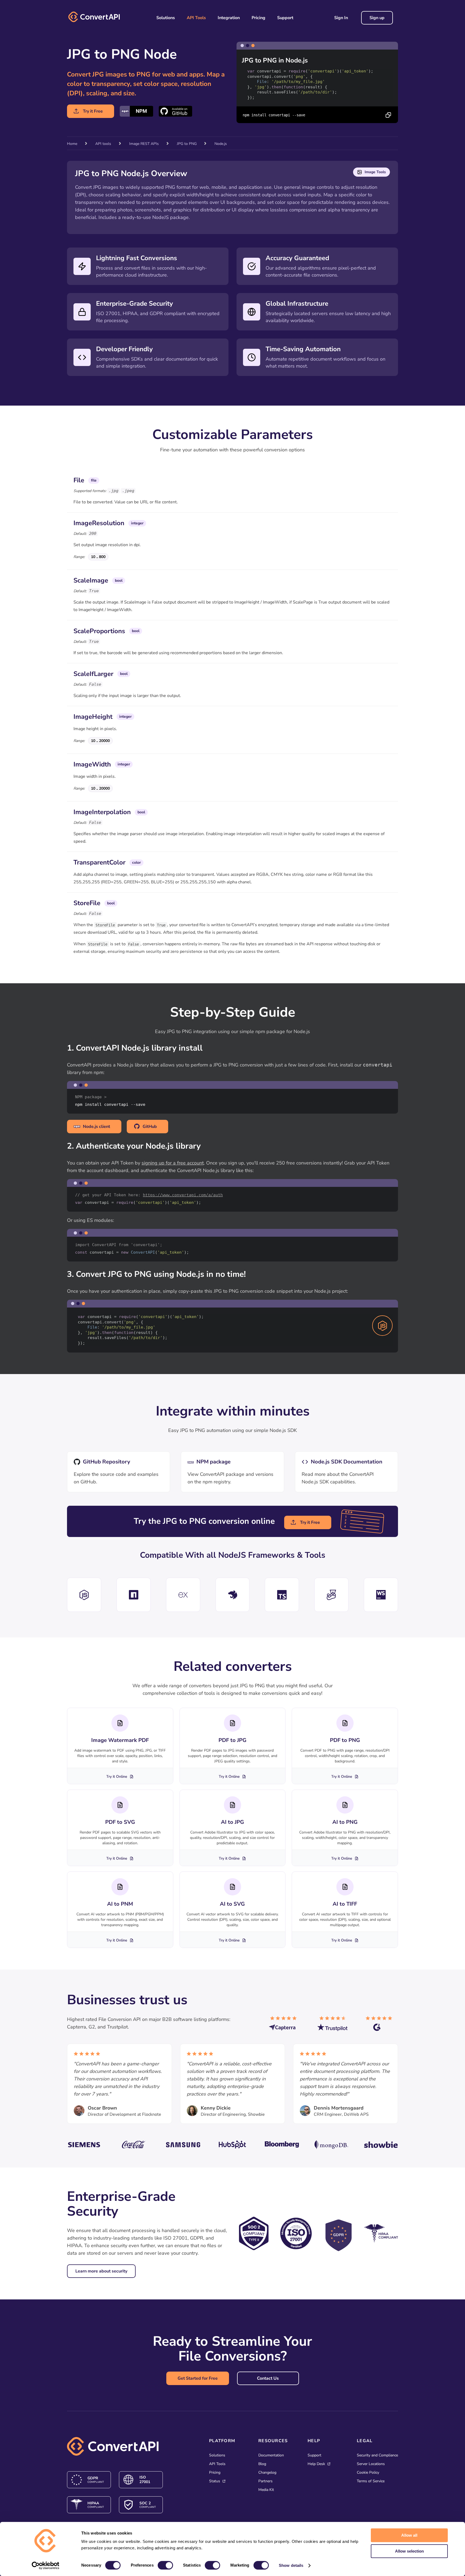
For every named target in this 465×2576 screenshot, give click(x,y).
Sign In (341, 18)
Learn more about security (101, 2271)
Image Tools (375, 172)
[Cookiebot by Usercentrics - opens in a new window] (46, 2565)
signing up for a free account (173, 1163)
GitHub (150, 1127)
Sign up (377, 18)
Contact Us (268, 2378)
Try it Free (93, 111)
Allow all (409, 2535)
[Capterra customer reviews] (285, 2026)
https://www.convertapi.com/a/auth (183, 1195)
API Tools (196, 18)
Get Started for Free (198, 2378)
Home (72, 144)
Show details (291, 2565)
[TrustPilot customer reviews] (333, 2026)
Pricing (258, 18)
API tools (103, 144)
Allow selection (409, 2551)
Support (285, 18)
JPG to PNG (187, 144)
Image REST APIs (144, 144)
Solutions (166, 18)
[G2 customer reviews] (382, 2026)
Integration (229, 18)
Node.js (221, 144)
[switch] (165, 2565)
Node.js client (96, 1127)
